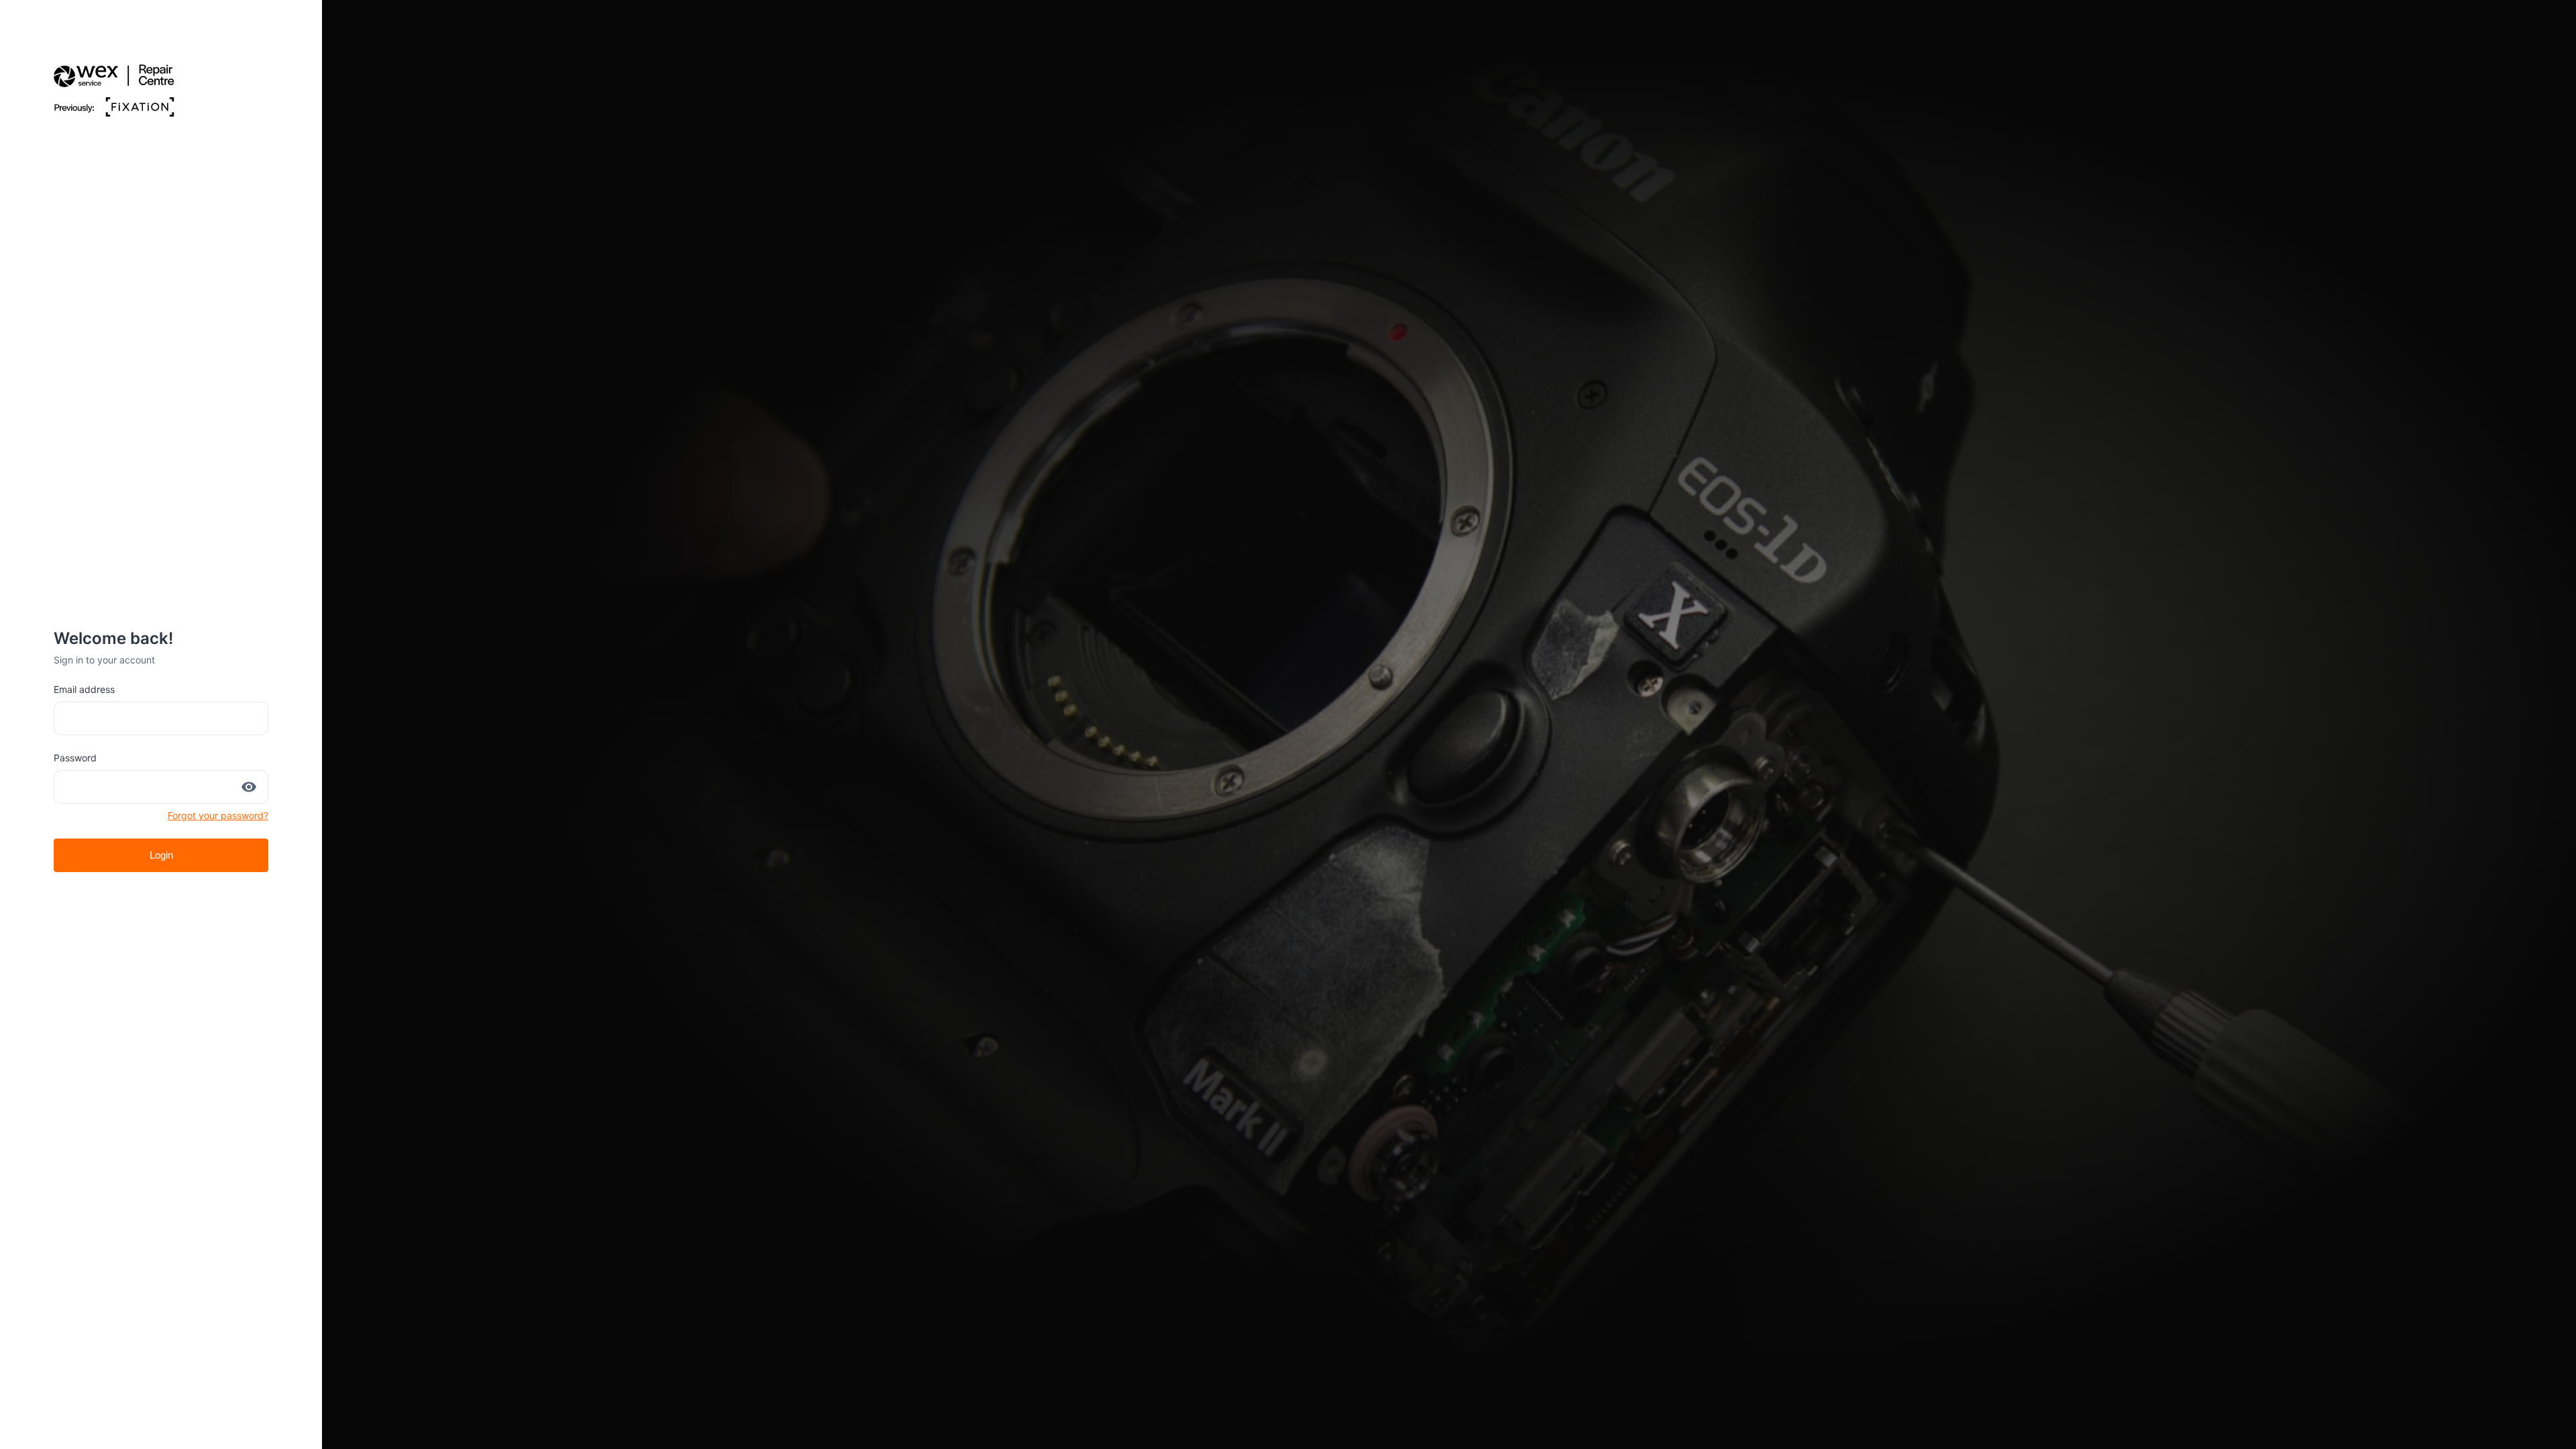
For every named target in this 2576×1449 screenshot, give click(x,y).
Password (75, 758)
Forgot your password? (218, 815)
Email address (84, 689)
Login (161, 855)
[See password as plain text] (249, 787)
